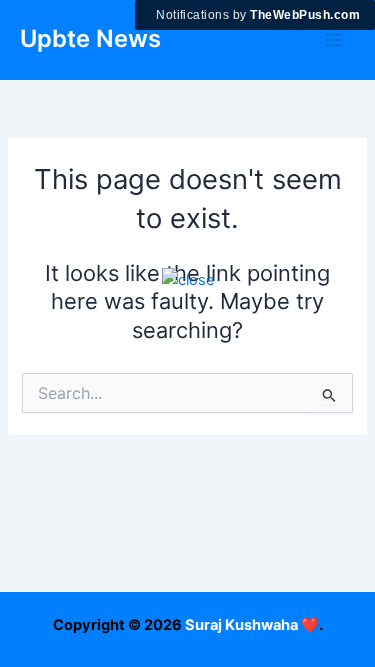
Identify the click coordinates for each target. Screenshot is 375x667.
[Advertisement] (187, 479)
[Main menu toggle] (334, 40)
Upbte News (90, 38)
